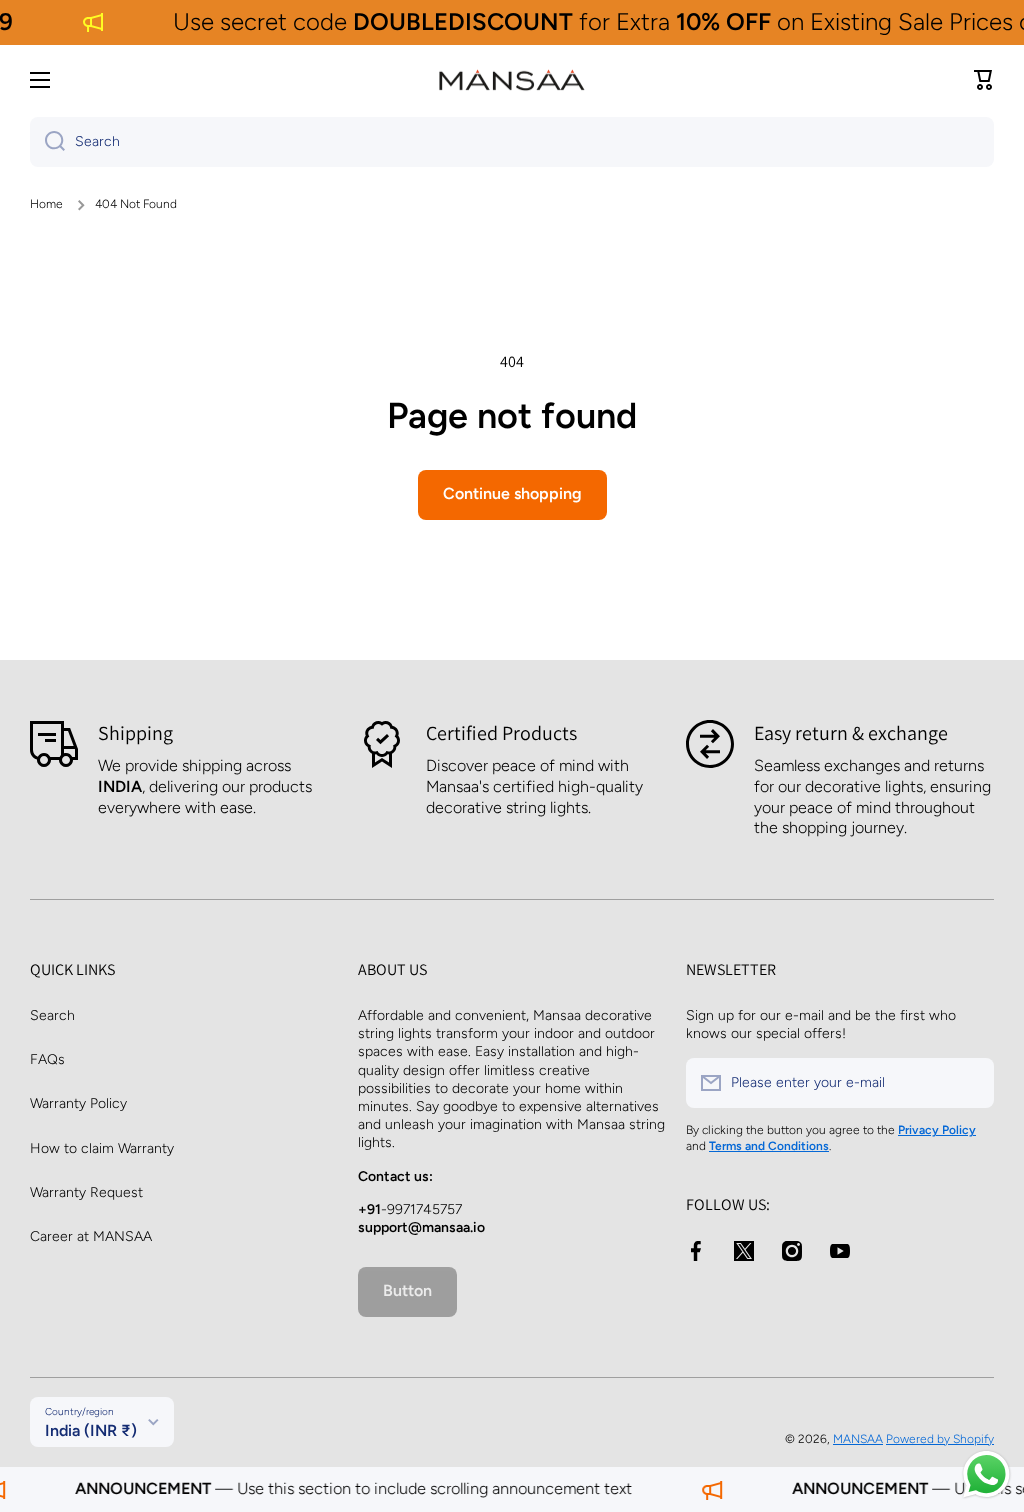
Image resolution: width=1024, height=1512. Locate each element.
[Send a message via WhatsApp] (986, 1474)
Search (52, 1015)
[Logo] (512, 80)
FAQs (47, 1059)
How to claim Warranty (102, 1148)
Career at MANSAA (91, 1236)
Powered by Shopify (940, 1439)
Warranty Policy (78, 1103)
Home (46, 204)
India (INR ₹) (91, 1430)
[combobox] (512, 142)
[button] (984, 80)
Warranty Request (86, 1192)
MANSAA (858, 1439)
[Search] (47, 142)
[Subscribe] (969, 1083)
